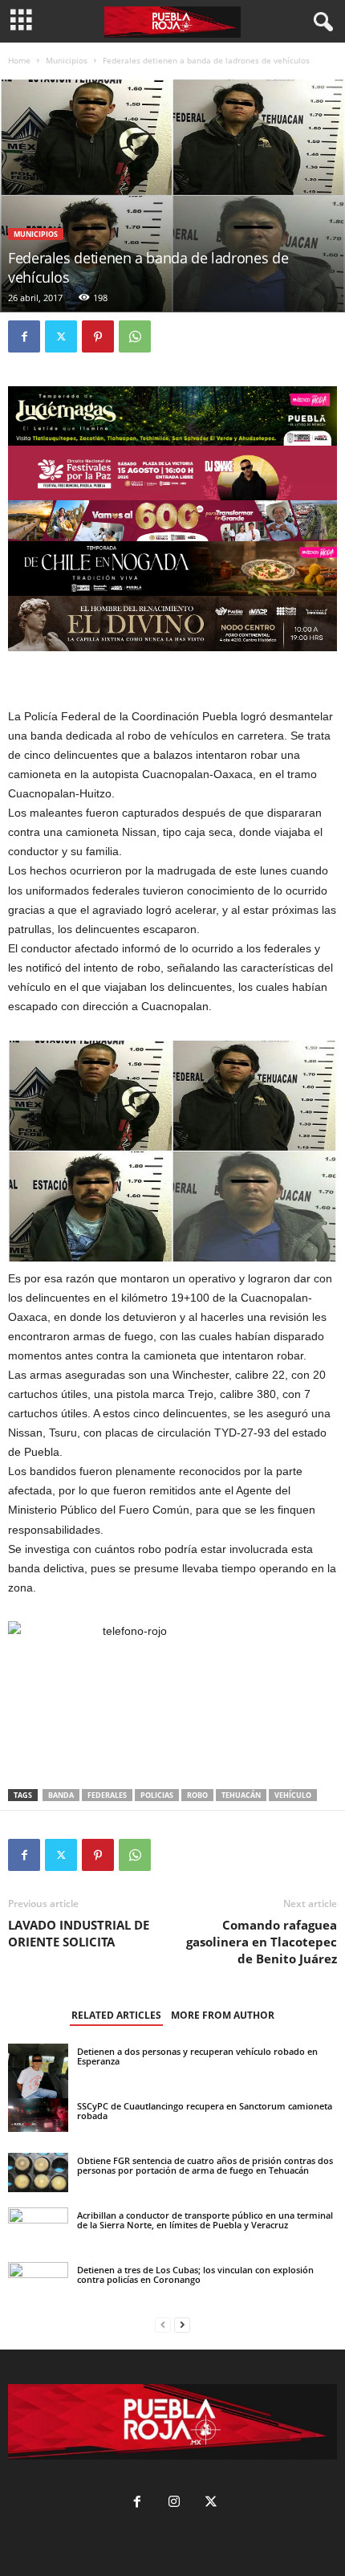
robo (197, 1795)
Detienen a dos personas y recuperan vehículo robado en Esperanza (197, 2056)
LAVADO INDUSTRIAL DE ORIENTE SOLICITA (79, 1933)
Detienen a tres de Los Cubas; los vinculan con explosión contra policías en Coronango (195, 2274)
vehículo (293, 1795)
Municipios (67, 60)
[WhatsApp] (135, 336)
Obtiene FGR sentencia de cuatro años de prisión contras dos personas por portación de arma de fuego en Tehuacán (205, 2165)
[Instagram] (174, 2503)
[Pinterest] (98, 336)
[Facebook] (24, 336)
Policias (157, 1795)
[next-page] (182, 2325)
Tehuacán (241, 1795)
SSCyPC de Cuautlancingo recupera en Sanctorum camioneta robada (205, 2111)
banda (61, 1795)
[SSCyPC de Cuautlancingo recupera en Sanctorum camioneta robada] (38, 2115)
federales (107, 1795)
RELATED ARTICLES (116, 2015)
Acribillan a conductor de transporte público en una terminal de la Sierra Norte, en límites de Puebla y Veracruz (205, 2220)
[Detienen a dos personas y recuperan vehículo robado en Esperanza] (38, 2084)
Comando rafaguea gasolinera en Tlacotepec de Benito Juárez (262, 1942)
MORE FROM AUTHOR (223, 2015)
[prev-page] (163, 2325)
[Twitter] (61, 336)
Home (19, 60)
